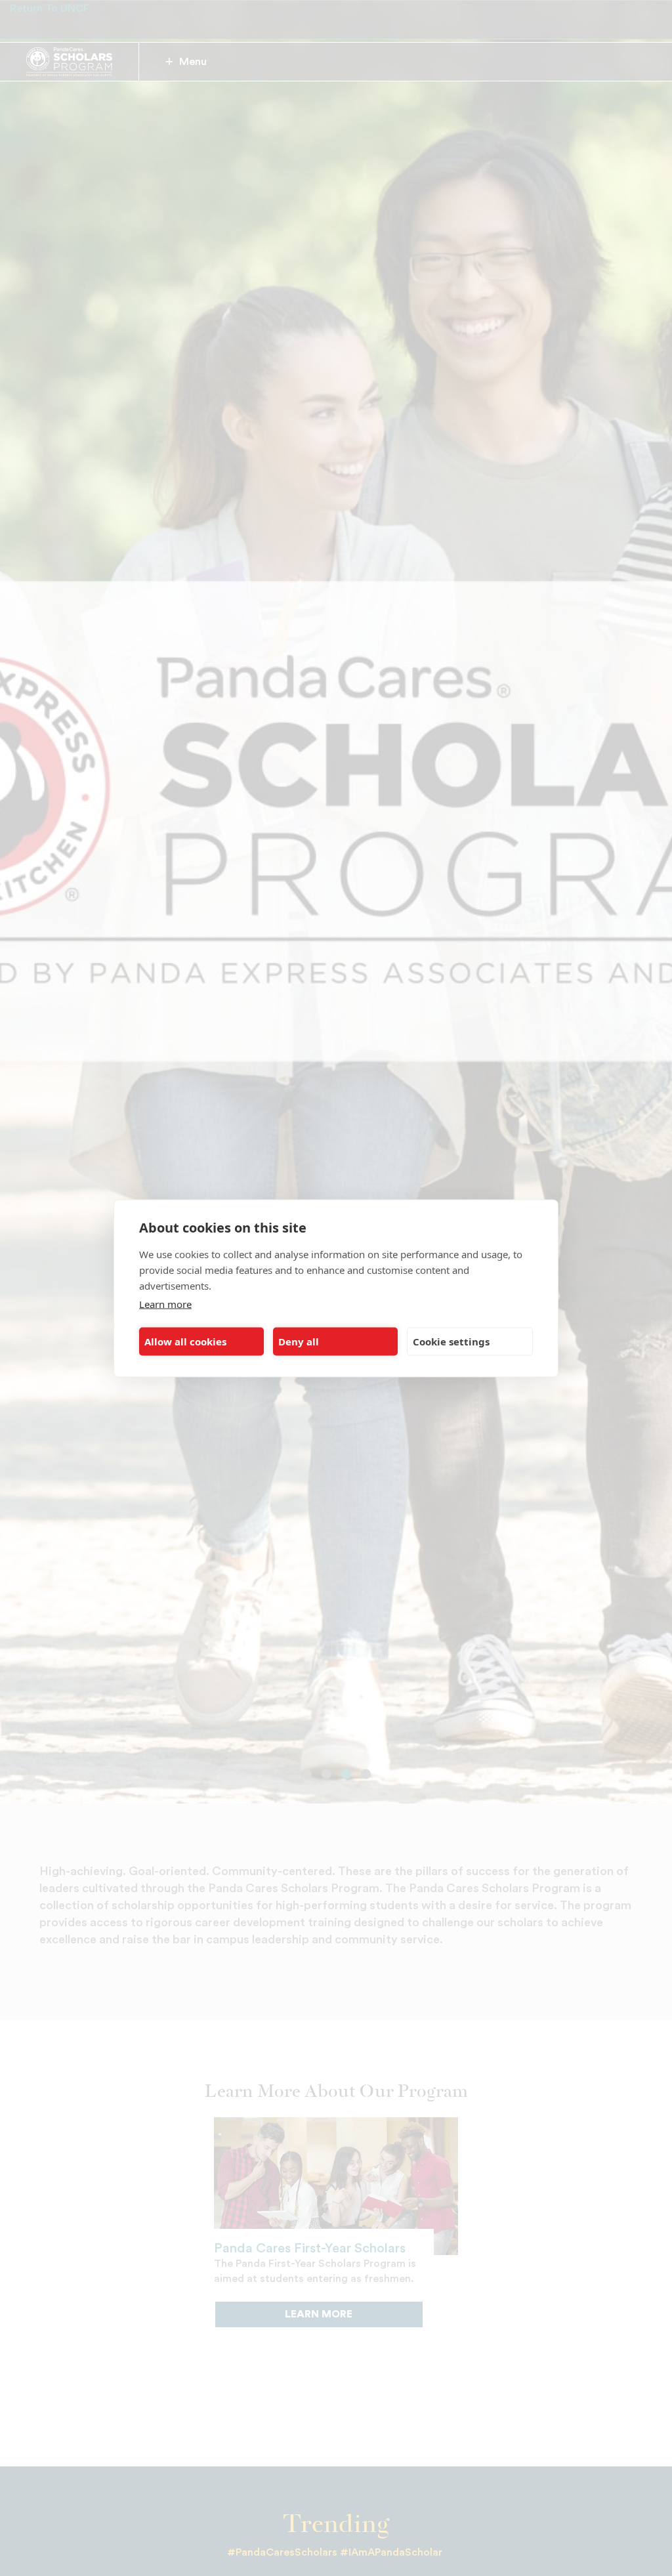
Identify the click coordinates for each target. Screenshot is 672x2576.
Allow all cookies (185, 1341)
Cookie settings (451, 1341)
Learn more (165, 1303)
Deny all (299, 1341)
